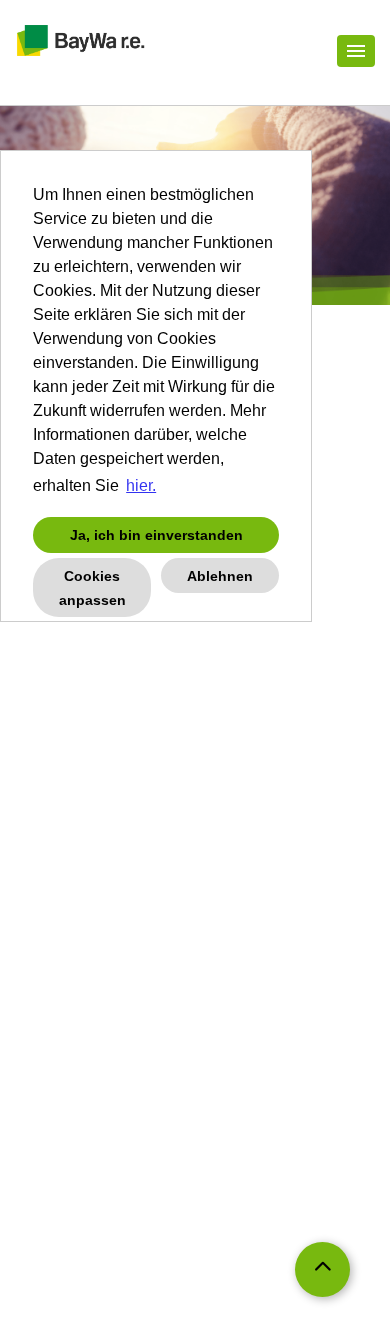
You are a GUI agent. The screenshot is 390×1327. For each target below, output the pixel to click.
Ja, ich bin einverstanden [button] (156, 535)
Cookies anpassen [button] (92, 588)
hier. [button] (141, 485)
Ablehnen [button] (220, 576)
